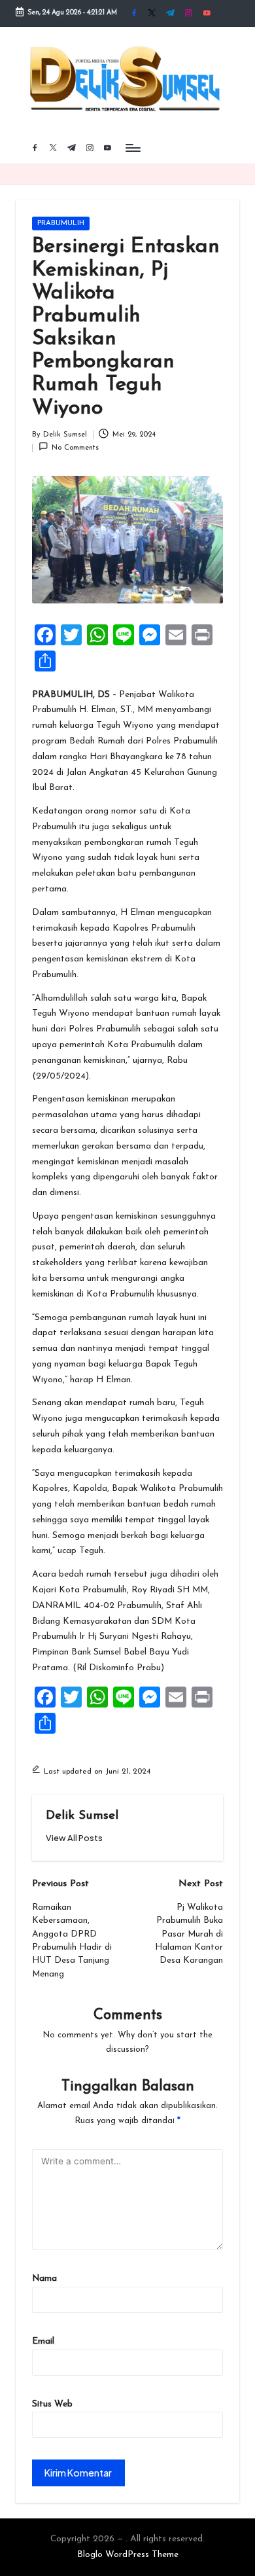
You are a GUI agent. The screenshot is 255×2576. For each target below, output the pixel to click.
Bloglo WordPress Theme (128, 2555)
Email (43, 2341)
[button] (74, 1838)
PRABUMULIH (61, 224)
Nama (44, 2279)
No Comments (75, 448)
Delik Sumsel (82, 1816)
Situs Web (52, 2404)
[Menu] (132, 148)
